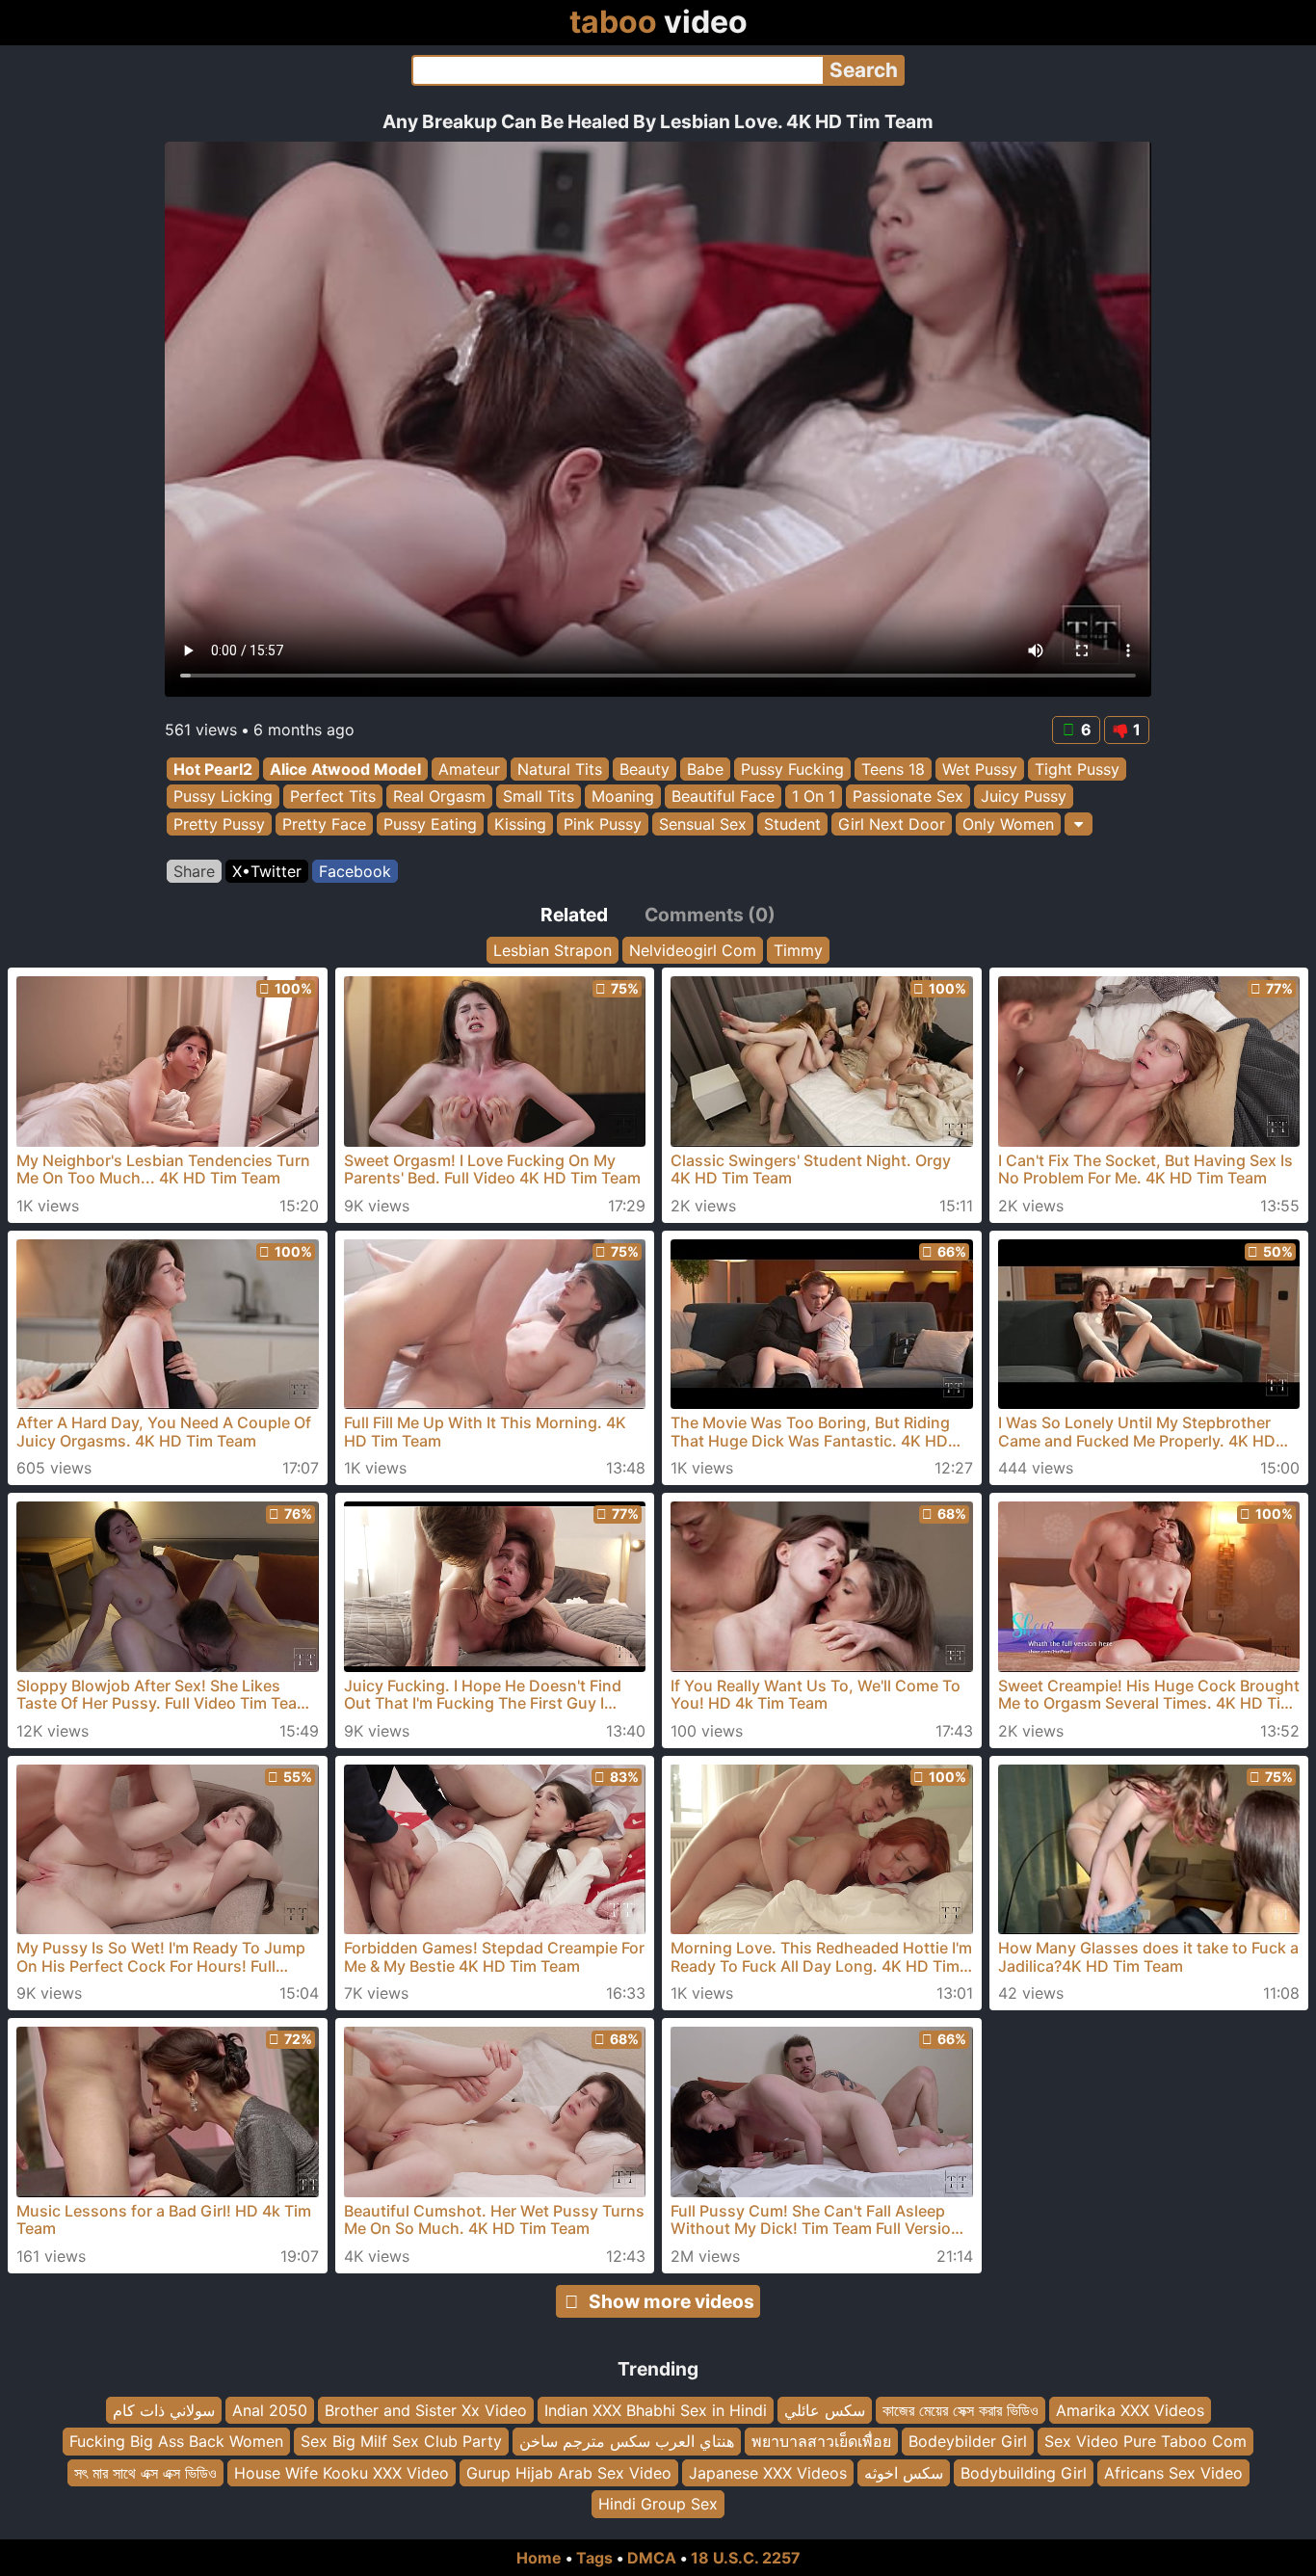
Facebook (355, 871)
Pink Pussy (603, 824)
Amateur (469, 769)
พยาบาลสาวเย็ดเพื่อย (821, 2441)
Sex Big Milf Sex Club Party (401, 2441)
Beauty (645, 769)
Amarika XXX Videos (1130, 2410)
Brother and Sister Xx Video (426, 2410)
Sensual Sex (703, 824)
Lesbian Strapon (553, 950)
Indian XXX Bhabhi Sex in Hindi (656, 2410)
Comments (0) (710, 915)
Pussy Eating (430, 824)
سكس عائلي (825, 2410)
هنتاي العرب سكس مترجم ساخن (627, 2441)
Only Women (1008, 824)
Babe (705, 769)
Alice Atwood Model (345, 769)
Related (574, 915)
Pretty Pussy (219, 824)
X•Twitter (267, 871)
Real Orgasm (439, 797)
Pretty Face (324, 824)
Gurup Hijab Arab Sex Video (569, 2473)
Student (792, 824)
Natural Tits (560, 769)
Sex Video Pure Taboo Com (1145, 2441)
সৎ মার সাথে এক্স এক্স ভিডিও (145, 2473)
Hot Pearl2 (213, 769)
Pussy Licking (223, 797)
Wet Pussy (980, 769)
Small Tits (539, 797)
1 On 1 (814, 797)
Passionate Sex (908, 797)
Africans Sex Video (1173, 2473)
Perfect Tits (333, 797)
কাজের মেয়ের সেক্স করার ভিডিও (961, 2410)
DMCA (652, 2558)
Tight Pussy (1077, 769)
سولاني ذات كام (164, 2410)
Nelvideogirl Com (693, 950)
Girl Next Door (892, 824)
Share (194, 871)
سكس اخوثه (904, 2473)
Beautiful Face (723, 797)
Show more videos (671, 2301)
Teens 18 (893, 769)
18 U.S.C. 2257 (746, 2558)
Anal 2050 (270, 2410)
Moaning (623, 797)
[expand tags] (1079, 824)
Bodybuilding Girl (1024, 2473)
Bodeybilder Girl (968, 2441)
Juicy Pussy (1024, 797)
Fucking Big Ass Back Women (176, 2441)
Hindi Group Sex (658, 2504)
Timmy (798, 950)
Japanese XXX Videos (768, 2473)
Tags (594, 2558)
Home (539, 2558)
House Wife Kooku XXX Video (342, 2473)
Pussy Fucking (792, 769)
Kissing (520, 824)
